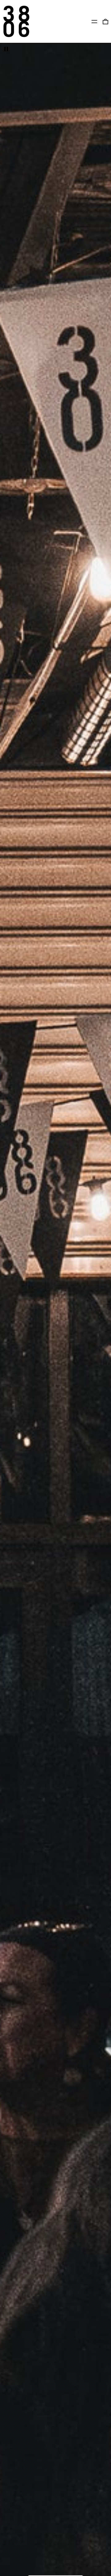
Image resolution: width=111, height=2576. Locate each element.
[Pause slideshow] (6, 49)
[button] (105, 21)
